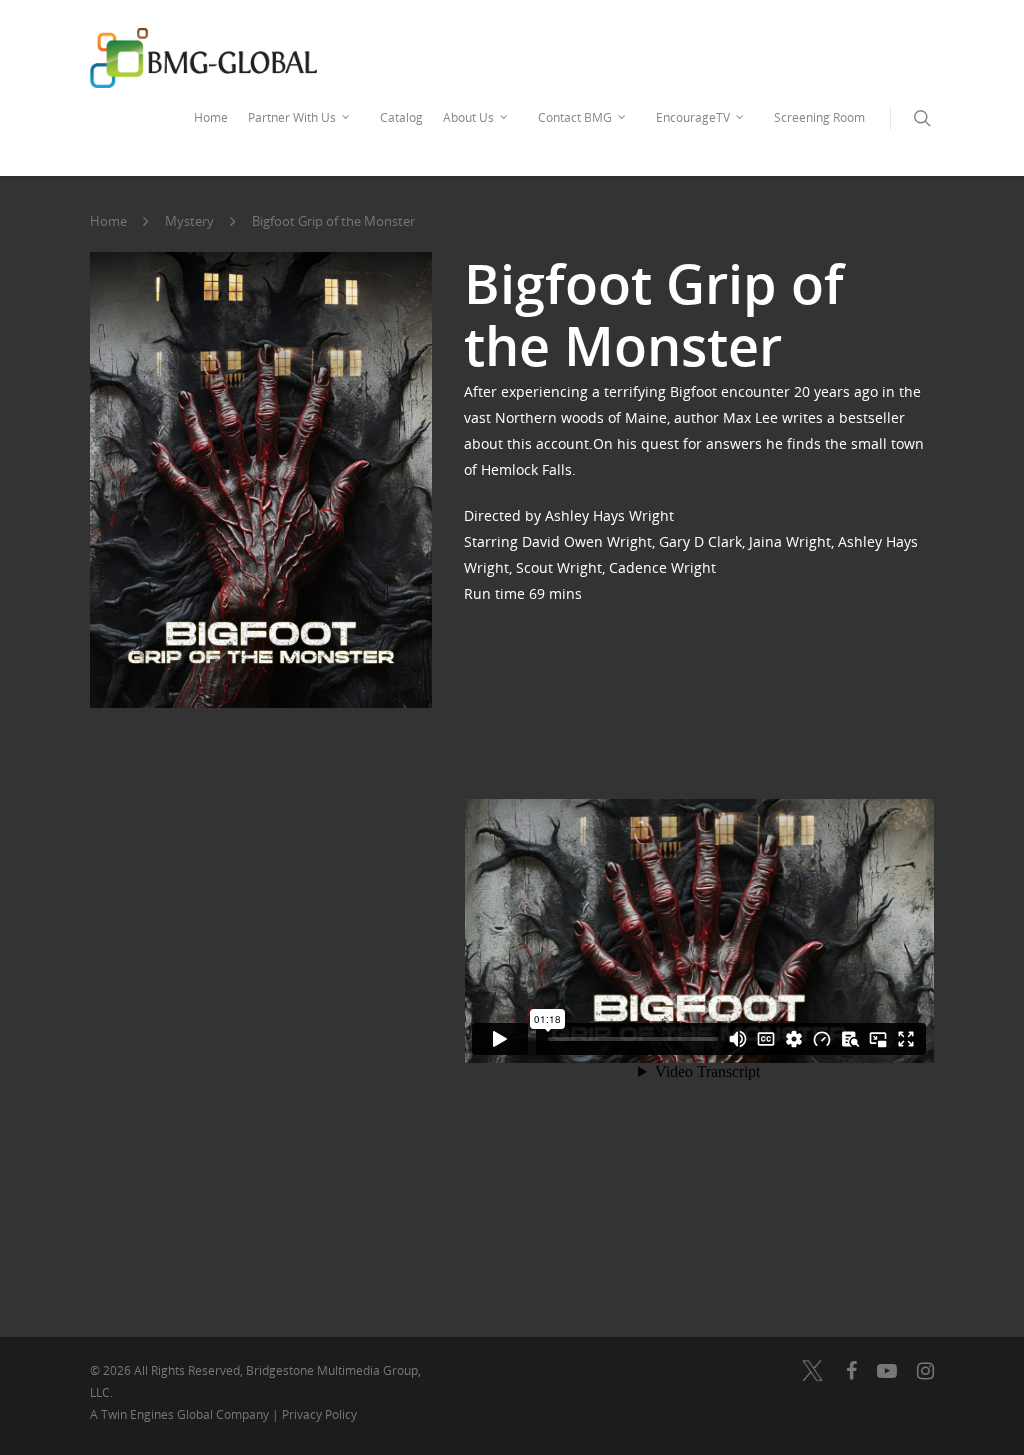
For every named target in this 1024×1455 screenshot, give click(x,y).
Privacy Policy (319, 1414)
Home (211, 117)
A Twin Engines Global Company (181, 1414)
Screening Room (819, 117)
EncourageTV (693, 117)
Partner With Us (292, 117)
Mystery (189, 222)
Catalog (401, 117)
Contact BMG (575, 117)
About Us (468, 117)
